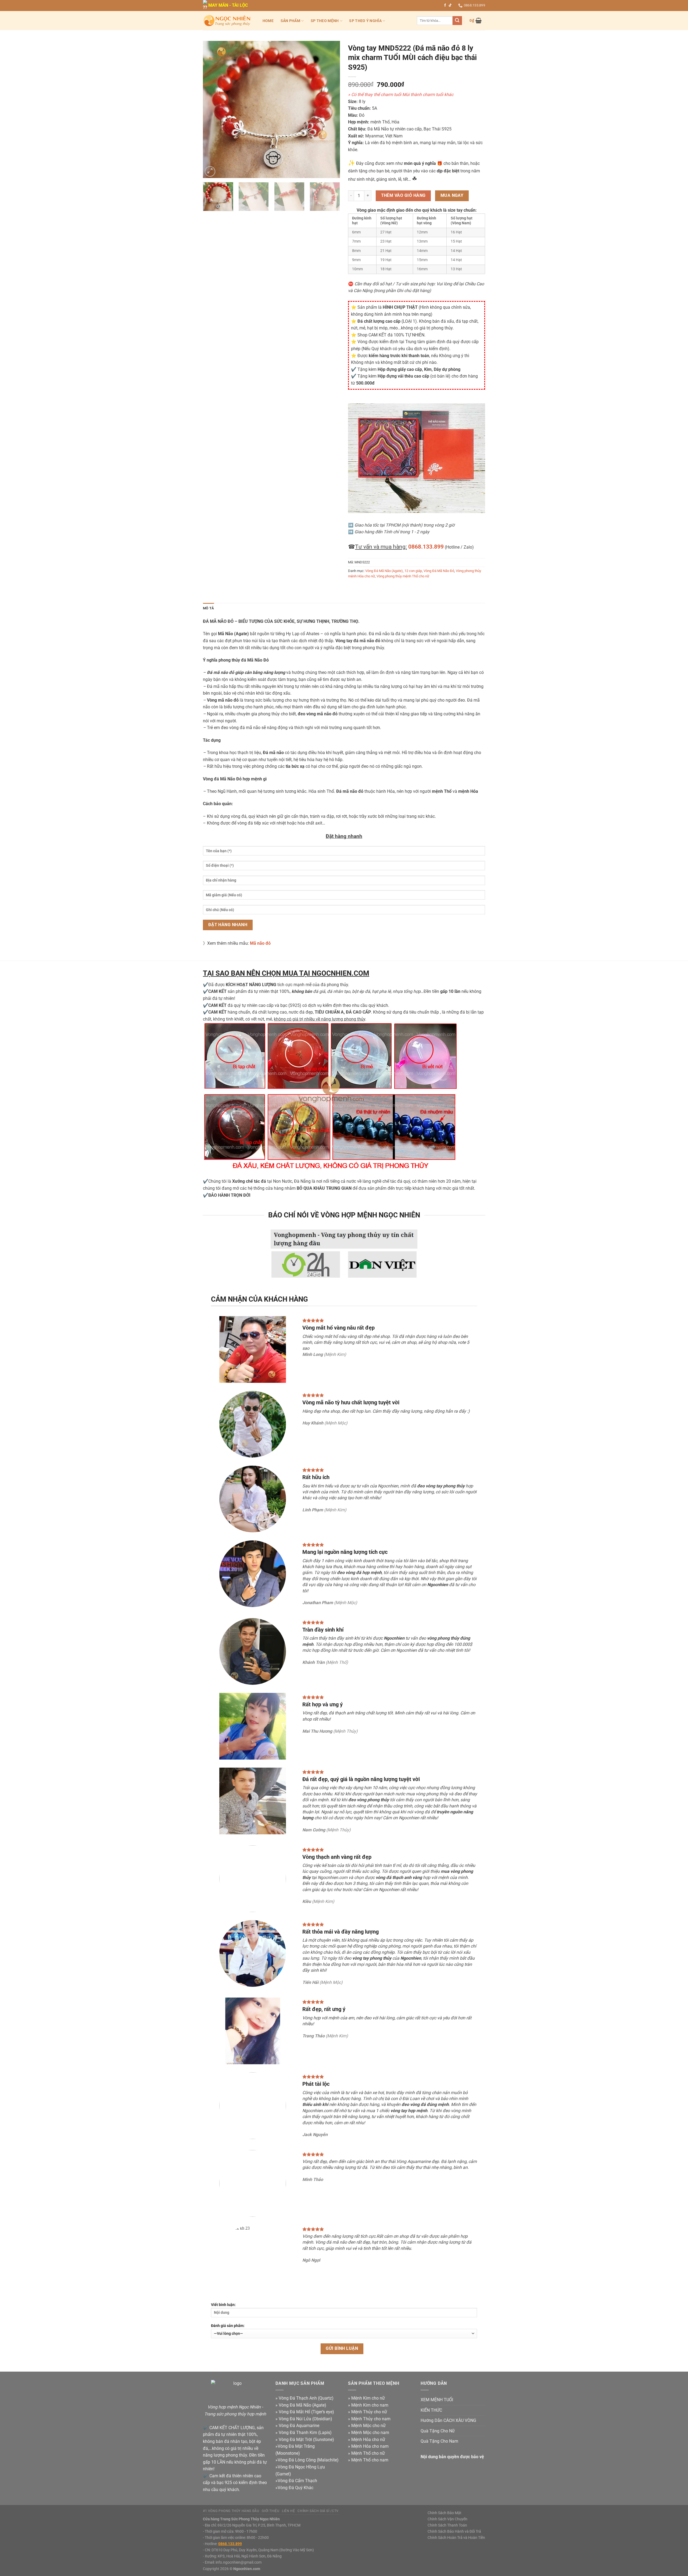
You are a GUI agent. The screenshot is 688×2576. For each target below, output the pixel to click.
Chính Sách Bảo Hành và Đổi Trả (454, 2531)
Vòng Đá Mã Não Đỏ (439, 571)
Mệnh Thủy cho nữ (369, 2412)
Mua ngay (452, 196)
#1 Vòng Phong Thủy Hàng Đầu (231, 2511)
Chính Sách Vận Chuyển (447, 2519)
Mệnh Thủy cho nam (371, 2419)
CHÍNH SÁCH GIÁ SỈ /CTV (318, 2511)
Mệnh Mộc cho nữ (368, 2426)
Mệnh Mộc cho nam (370, 2433)
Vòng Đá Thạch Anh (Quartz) (306, 2398)
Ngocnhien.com (247, 2569)
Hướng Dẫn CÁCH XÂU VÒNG (448, 2420)
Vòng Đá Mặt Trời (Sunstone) (306, 2440)
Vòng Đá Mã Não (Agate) (384, 571)
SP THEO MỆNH (325, 21)
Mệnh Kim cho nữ (368, 2398)
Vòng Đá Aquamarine (299, 2426)
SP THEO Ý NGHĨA (365, 21)
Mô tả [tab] (208, 608)
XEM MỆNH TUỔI (437, 2400)
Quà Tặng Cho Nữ (438, 2431)
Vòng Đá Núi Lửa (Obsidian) (305, 2419)
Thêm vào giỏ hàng (403, 196)
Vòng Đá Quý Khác (295, 2488)
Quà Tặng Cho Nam (439, 2441)
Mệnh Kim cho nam (370, 2405)
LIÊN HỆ (288, 2511)
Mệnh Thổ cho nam (370, 2460)
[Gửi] (457, 21)
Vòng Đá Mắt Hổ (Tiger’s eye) (306, 2412)
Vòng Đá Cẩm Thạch (297, 2481)
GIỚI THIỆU (270, 2511)
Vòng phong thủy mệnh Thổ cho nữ (403, 576)
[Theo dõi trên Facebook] (445, 5)
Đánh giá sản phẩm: (228, 2326)
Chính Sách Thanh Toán (447, 2525)
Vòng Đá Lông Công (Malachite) (308, 2460)
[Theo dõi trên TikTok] (450, 5)
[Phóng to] (210, 171)
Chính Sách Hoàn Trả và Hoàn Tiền (456, 2538)
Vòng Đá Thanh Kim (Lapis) (305, 2433)
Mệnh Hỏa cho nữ (368, 2440)
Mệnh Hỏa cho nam (370, 2446)
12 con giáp (413, 571)
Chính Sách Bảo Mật (445, 2513)
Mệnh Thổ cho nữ (368, 2453)
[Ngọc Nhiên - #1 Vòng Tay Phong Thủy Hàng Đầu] (227, 21)
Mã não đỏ (260, 943)
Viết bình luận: (223, 2305)
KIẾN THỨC (431, 2410)
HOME (268, 21)
